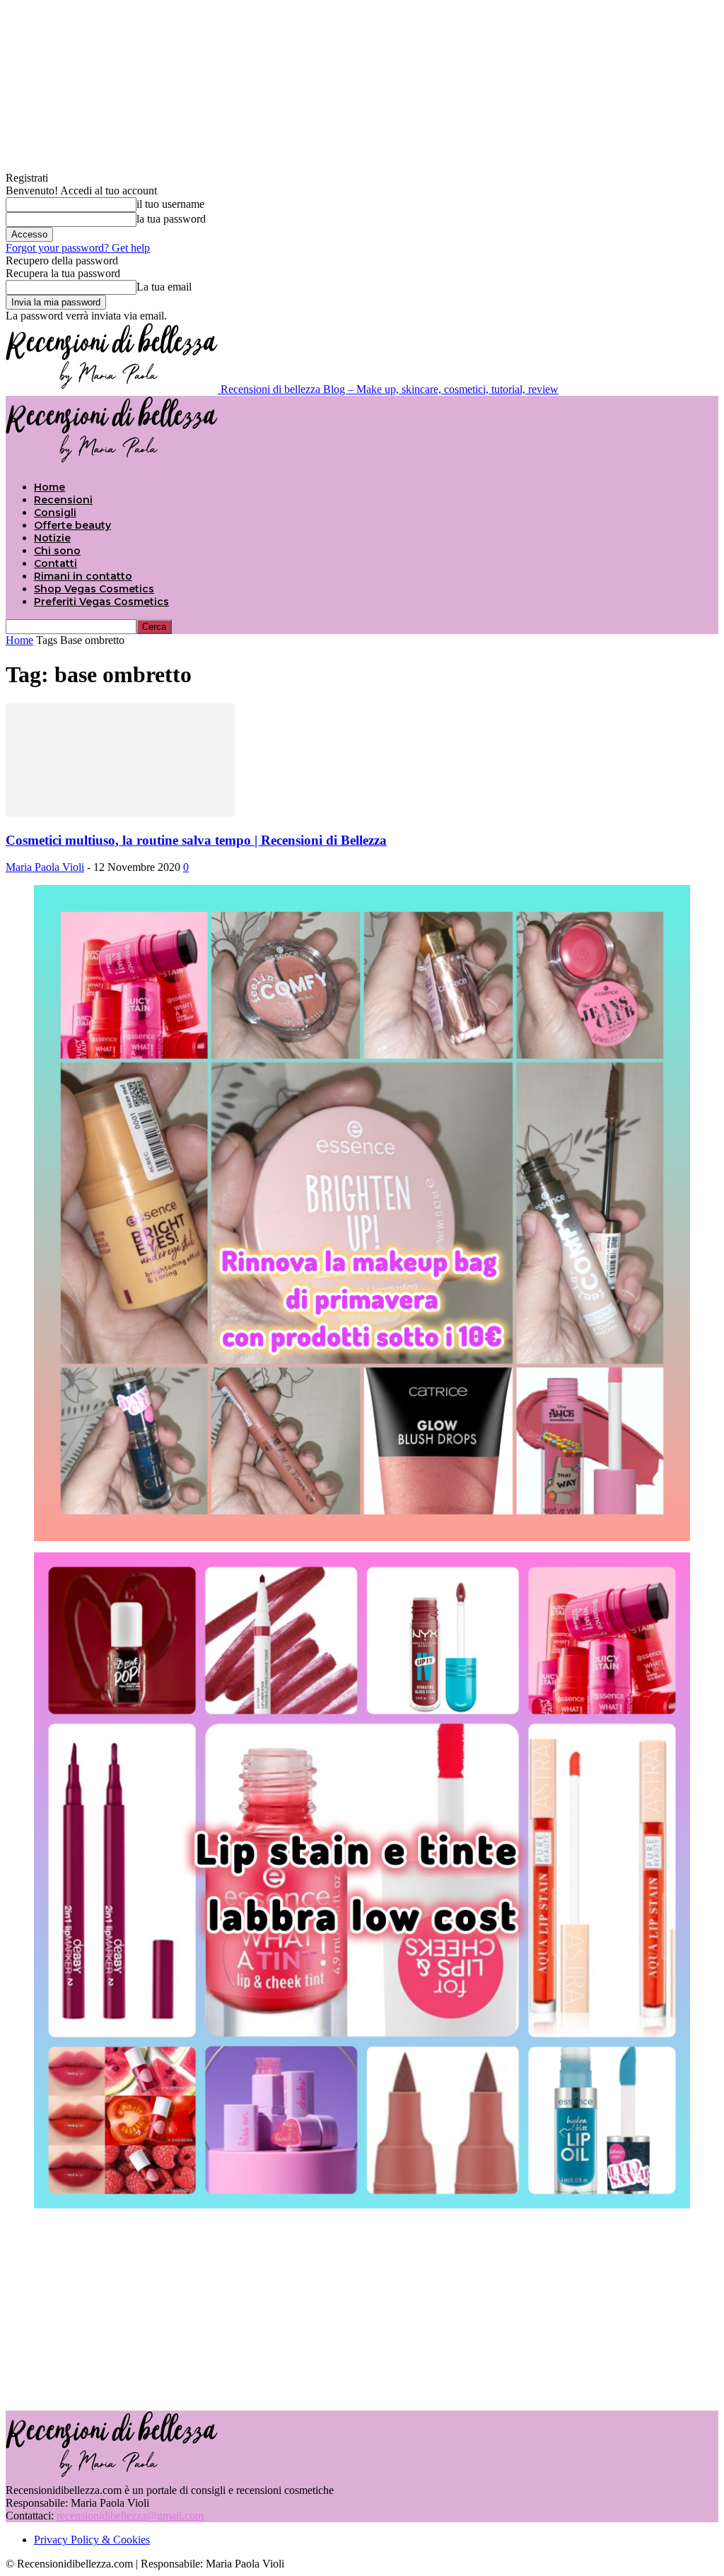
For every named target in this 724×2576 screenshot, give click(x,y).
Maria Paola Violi (45, 867)
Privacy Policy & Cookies (92, 2540)
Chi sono (57, 551)
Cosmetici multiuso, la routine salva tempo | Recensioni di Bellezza (196, 840)
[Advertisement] (362, 2308)
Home (49, 487)
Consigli (55, 513)
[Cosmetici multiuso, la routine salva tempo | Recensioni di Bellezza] (120, 813)
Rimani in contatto (83, 576)
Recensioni (63, 500)
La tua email (164, 287)
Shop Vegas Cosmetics (94, 589)
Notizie (52, 538)
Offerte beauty (72, 525)
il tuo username (170, 204)
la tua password (171, 219)
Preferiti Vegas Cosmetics (101, 602)
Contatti (56, 563)
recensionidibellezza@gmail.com (130, 2516)
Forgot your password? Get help (78, 248)
